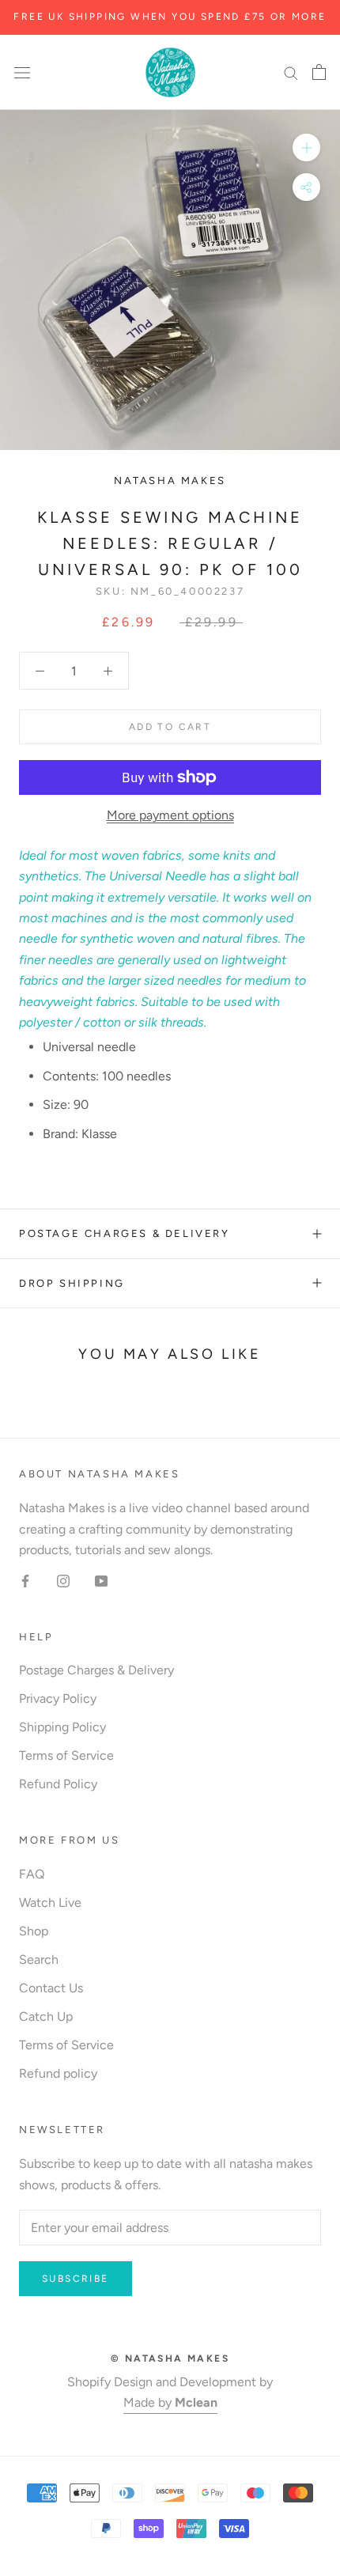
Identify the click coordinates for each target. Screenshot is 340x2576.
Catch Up (46, 2016)
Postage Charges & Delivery (125, 1233)
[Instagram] (63, 1580)
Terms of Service (66, 1755)
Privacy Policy (58, 1698)
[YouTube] (101, 1580)
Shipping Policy (62, 1727)
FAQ (32, 1874)
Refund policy (58, 2073)
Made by (170, 2402)
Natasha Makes (170, 480)
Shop (34, 1931)
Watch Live (50, 1903)
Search (39, 1959)
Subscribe (76, 2279)
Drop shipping (72, 1283)
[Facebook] (25, 1580)
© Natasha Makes (170, 2358)
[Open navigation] (22, 72)
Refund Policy (58, 1784)
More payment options (170, 815)
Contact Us (51, 1988)
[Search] (291, 73)
